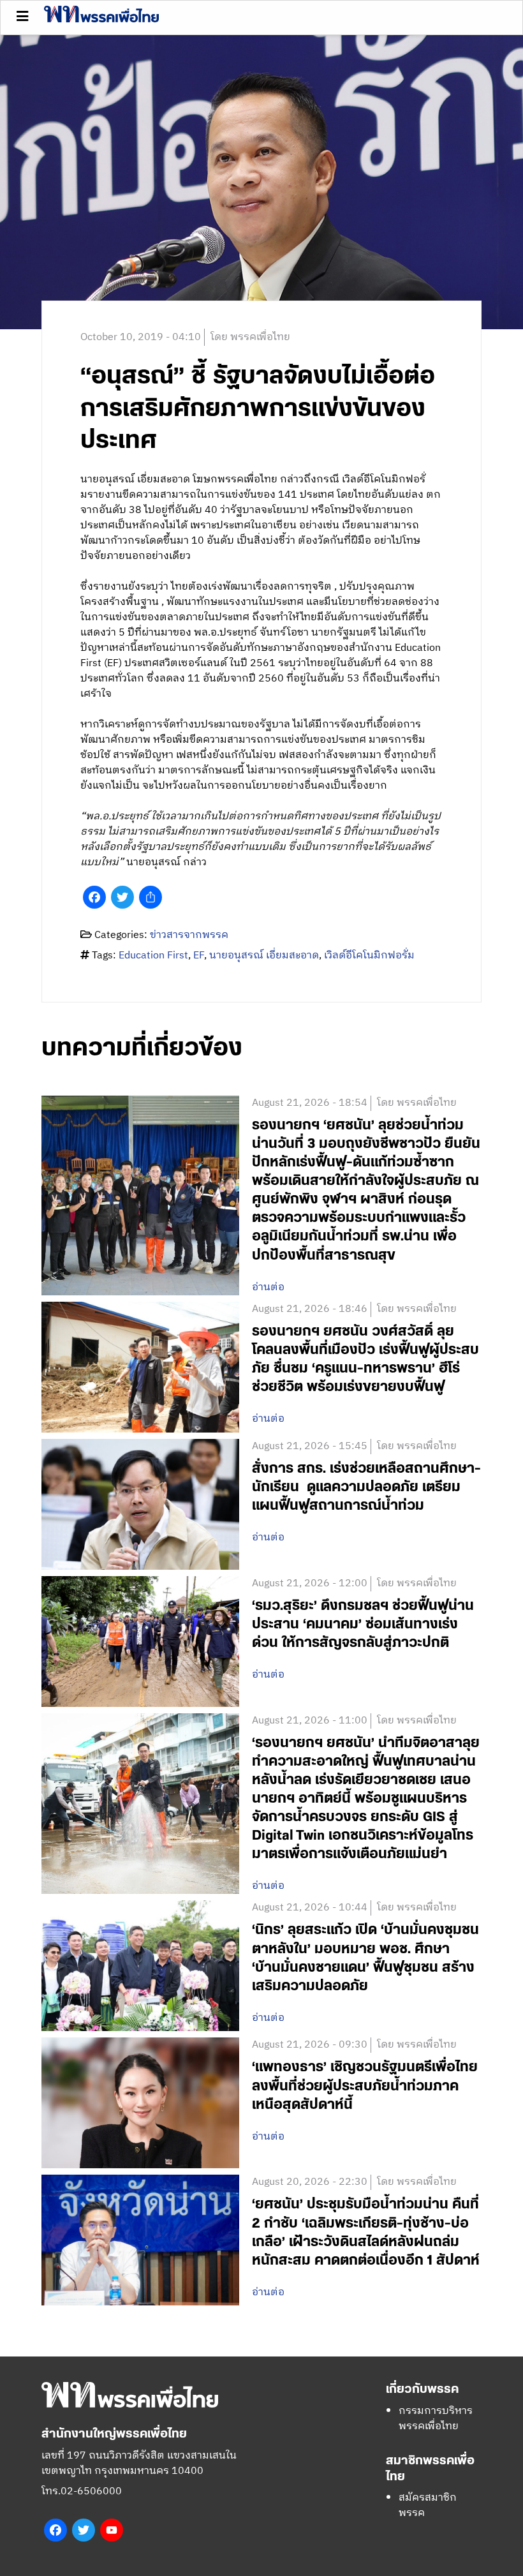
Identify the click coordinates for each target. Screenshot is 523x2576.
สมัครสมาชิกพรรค (428, 2505)
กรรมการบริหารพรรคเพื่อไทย (436, 2419)
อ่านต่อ (268, 1288)
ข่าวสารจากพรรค (189, 935)
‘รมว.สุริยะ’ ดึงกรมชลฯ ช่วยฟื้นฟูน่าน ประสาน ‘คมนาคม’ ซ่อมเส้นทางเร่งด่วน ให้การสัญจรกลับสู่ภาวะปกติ (363, 1624)
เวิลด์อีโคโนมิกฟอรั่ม (369, 956)
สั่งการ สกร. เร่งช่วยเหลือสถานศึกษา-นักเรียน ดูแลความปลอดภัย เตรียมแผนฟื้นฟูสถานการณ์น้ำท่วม (366, 1487)
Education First (153, 956)
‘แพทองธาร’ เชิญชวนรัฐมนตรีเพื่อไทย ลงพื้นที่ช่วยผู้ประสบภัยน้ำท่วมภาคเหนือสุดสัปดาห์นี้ (365, 2086)
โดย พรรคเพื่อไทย (250, 337)
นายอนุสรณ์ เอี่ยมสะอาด (264, 956)
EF (199, 956)
